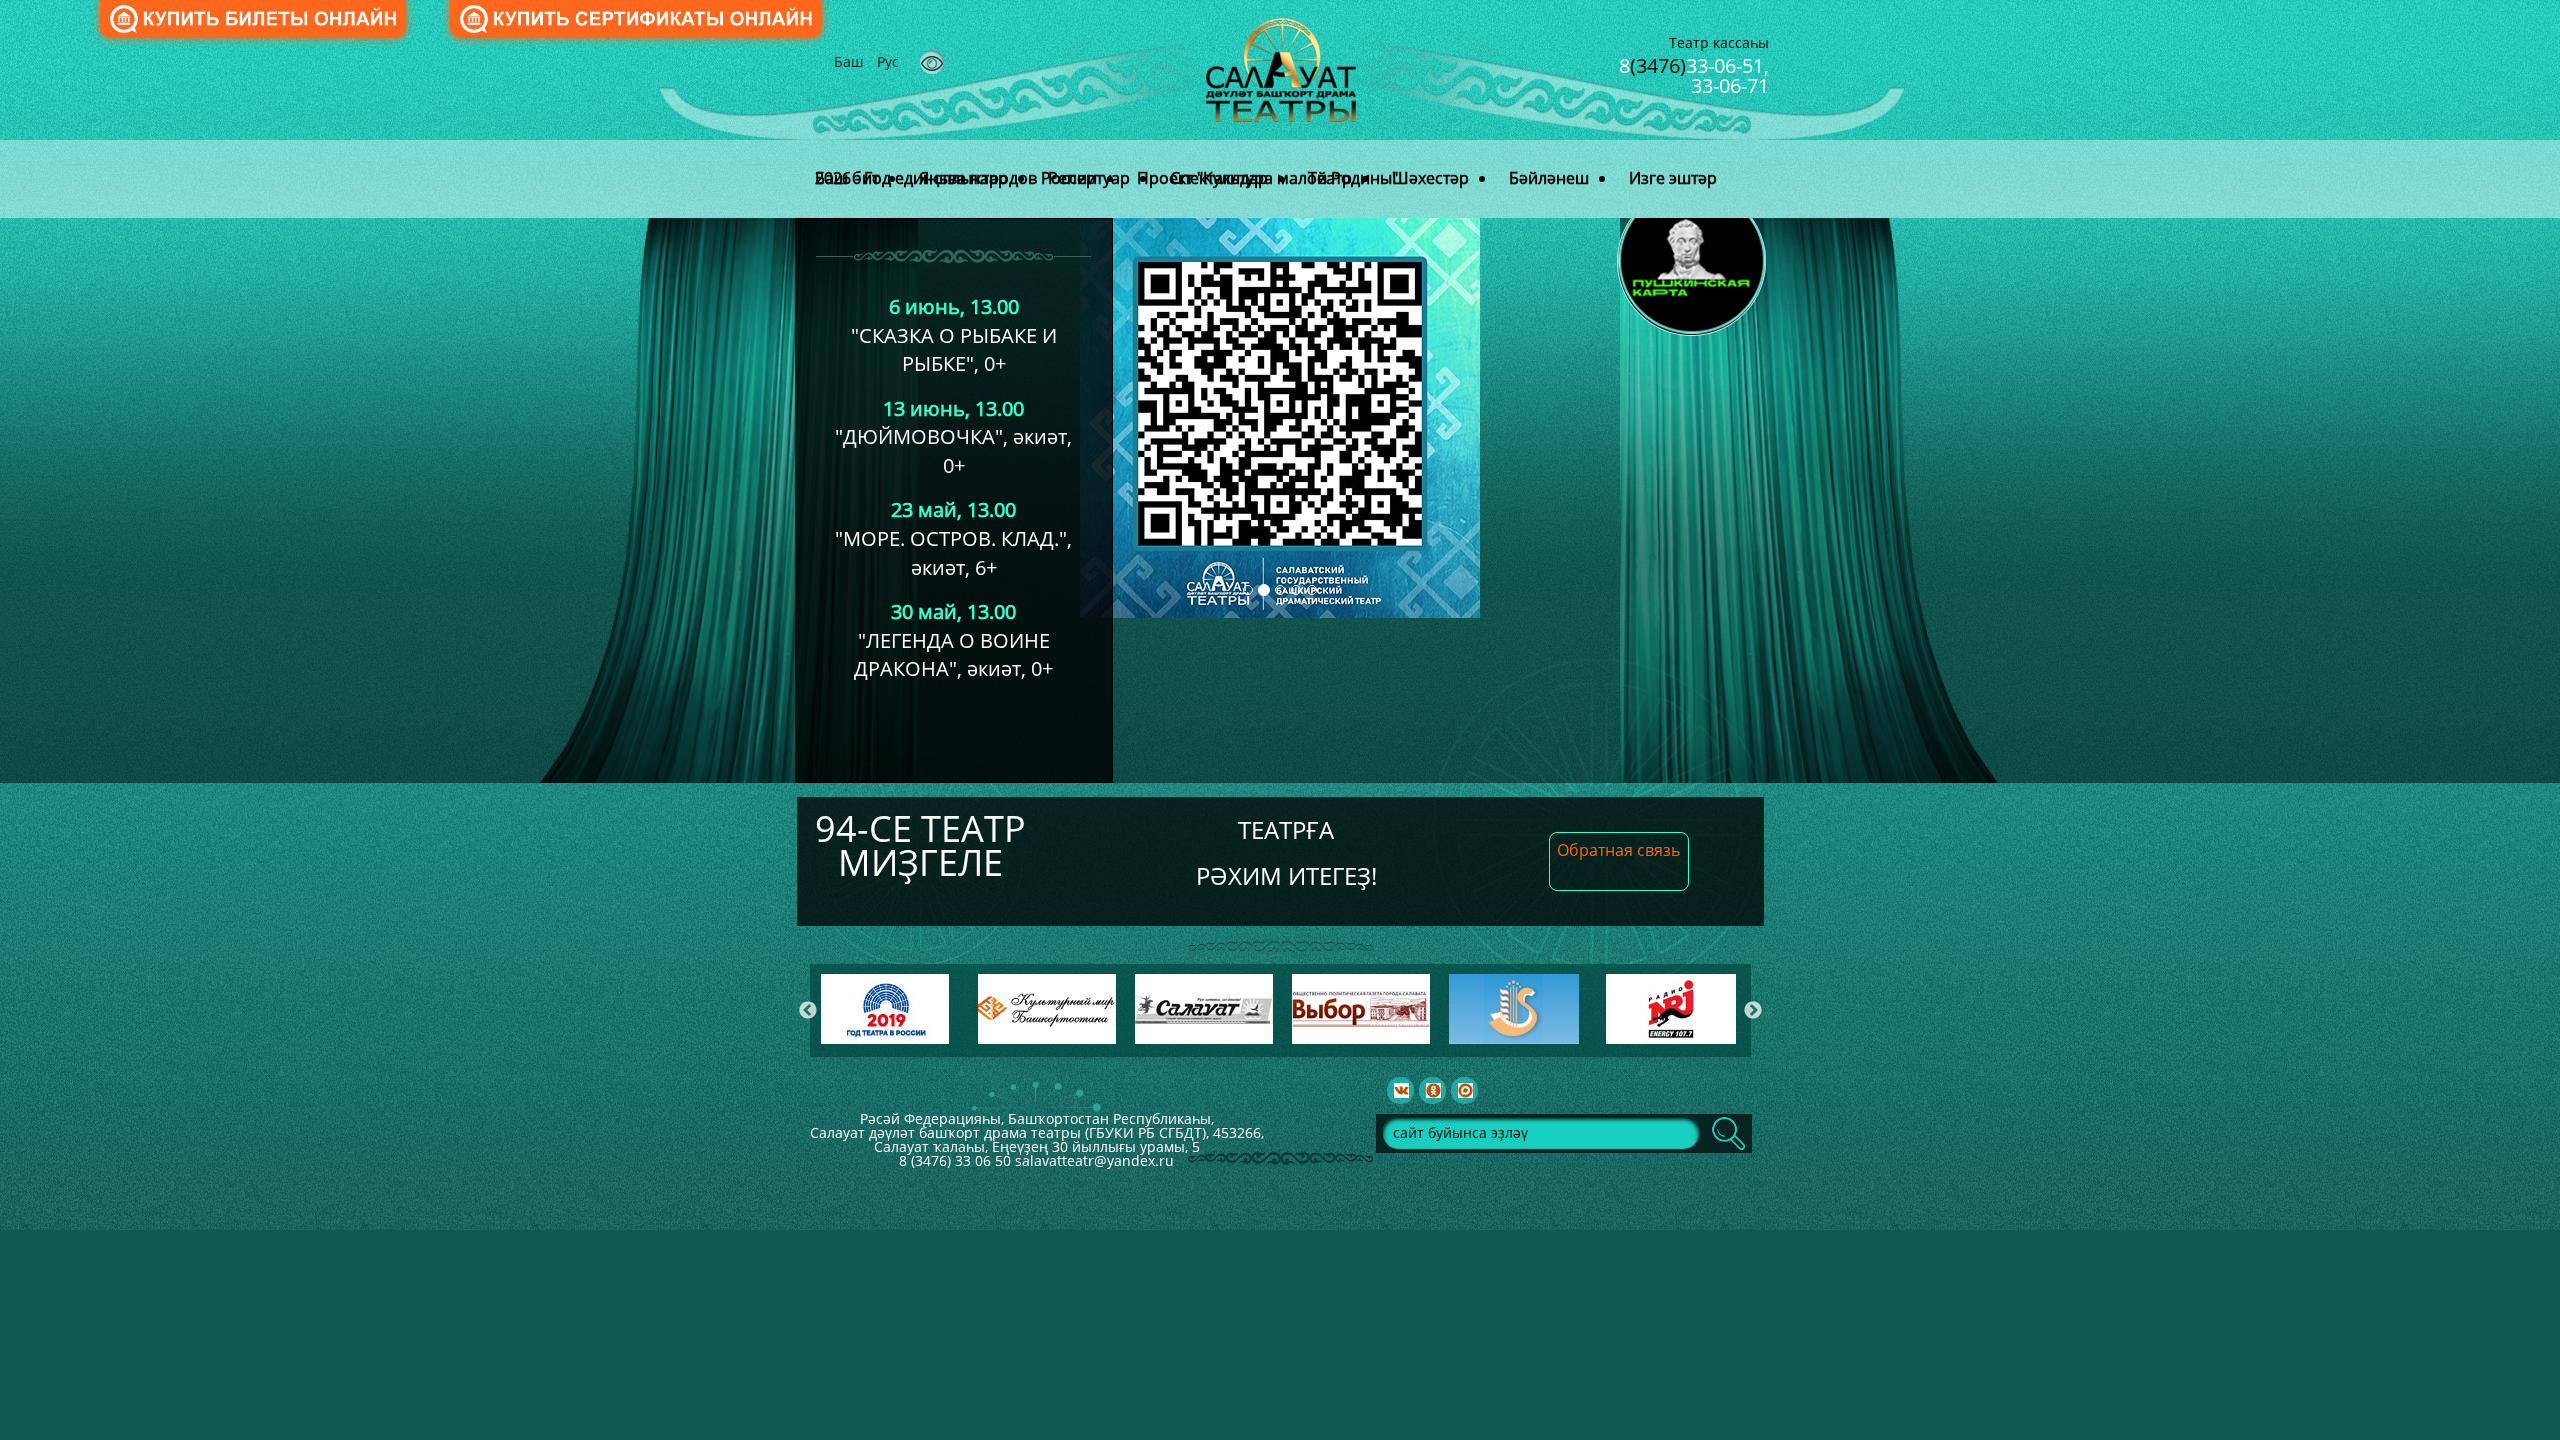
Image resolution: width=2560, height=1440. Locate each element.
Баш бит (847, 178)
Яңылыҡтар (963, 178)
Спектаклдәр (1219, 178)
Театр (1330, 178)
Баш (850, 61)
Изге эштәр (1673, 178)
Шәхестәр (1430, 178)
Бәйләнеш (1549, 178)
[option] (890, 1009)
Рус (888, 61)
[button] (1571, 500)
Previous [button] (808, 1011)
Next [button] (1753, 1011)
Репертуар (1089, 178)
